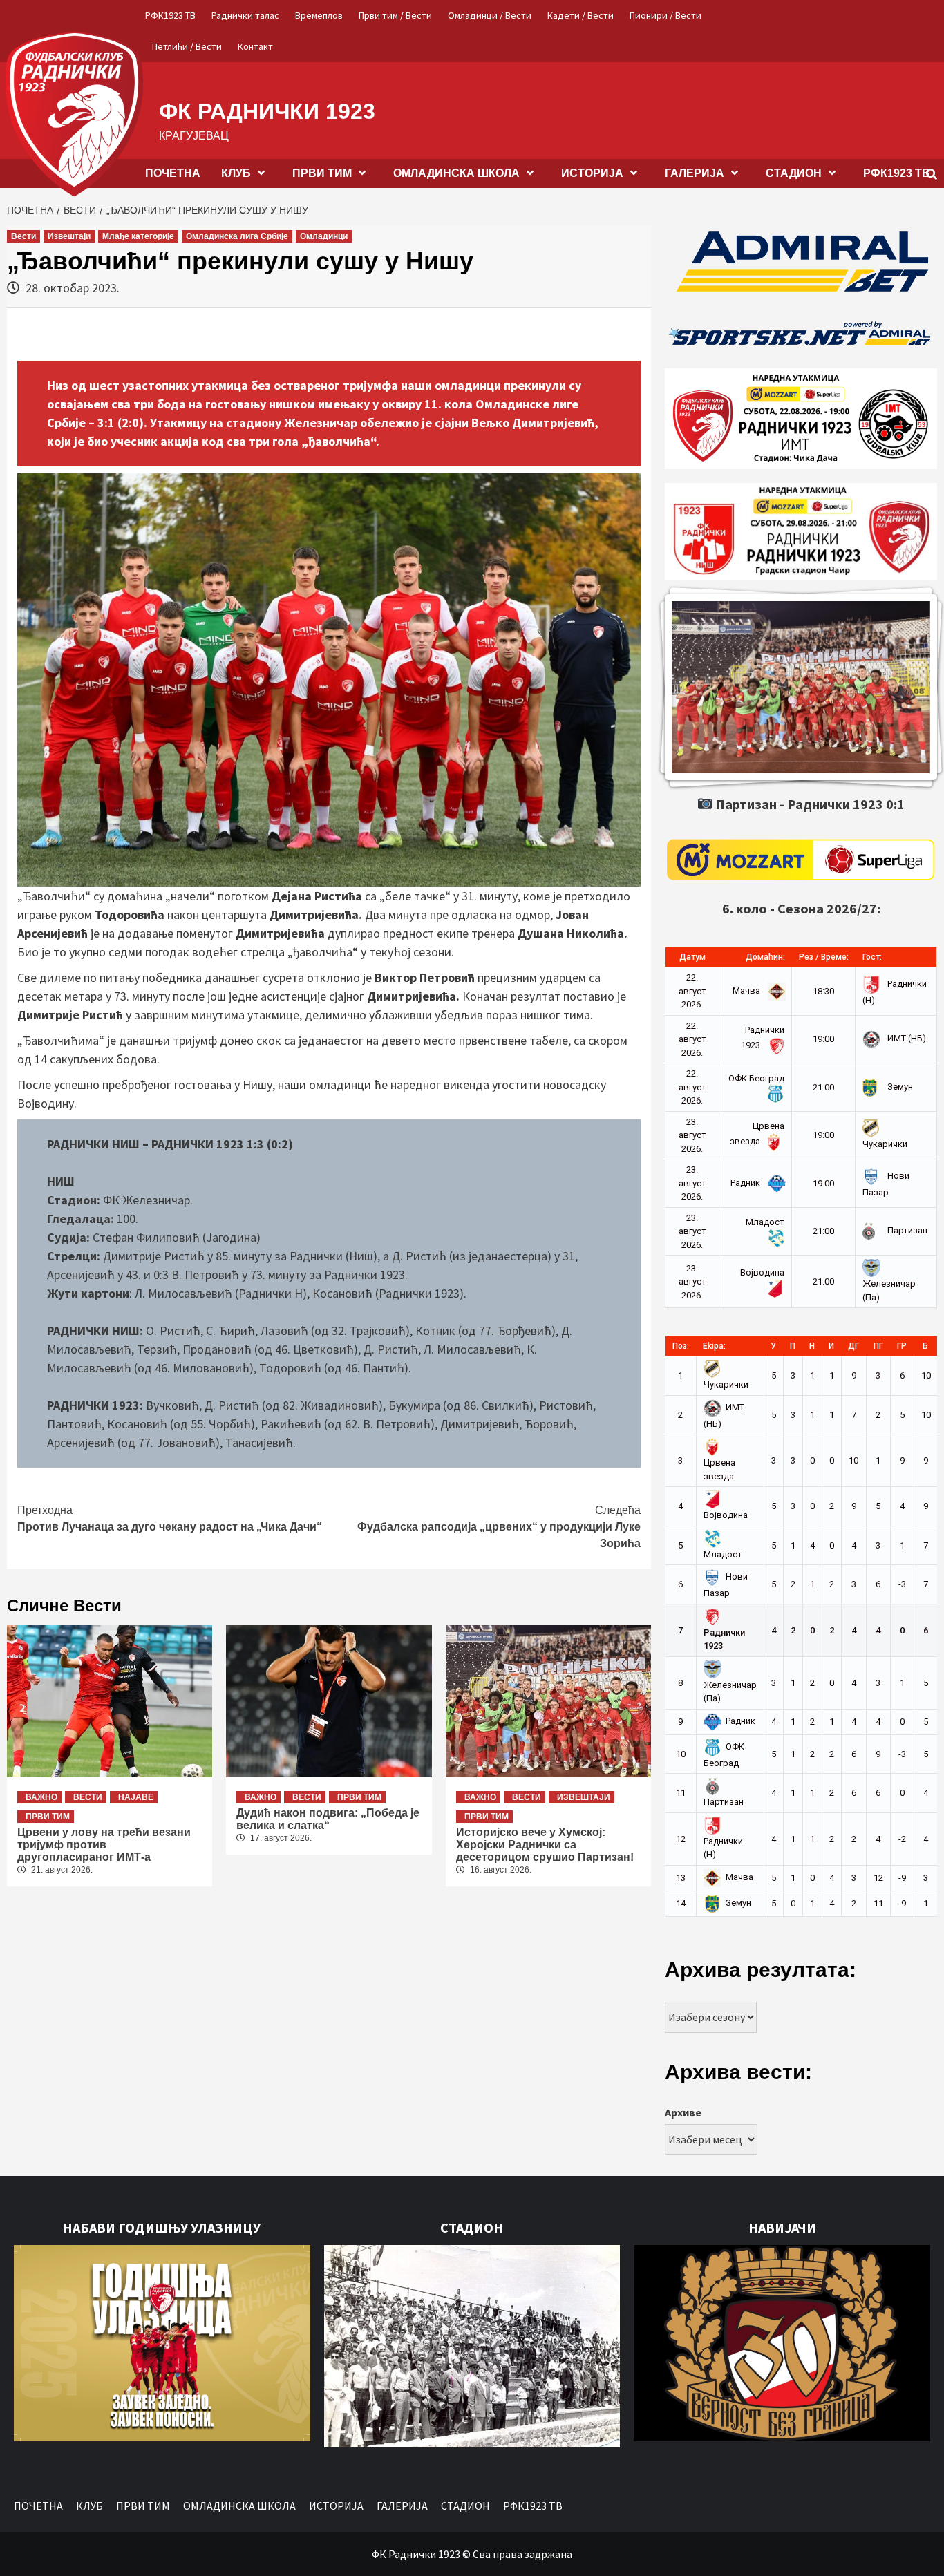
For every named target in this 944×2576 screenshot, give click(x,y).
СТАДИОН (794, 173)
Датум (692, 957)
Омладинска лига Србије (237, 236)
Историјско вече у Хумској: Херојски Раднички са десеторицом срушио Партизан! (545, 1845)
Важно (41, 1797)
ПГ (878, 1346)
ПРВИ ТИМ (322, 173)
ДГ (853, 1346)
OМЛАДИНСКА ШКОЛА (456, 173)
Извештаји (69, 236)
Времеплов (319, 15)
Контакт (255, 46)
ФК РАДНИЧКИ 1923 (267, 111)
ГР (902, 1346)
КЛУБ (236, 173)
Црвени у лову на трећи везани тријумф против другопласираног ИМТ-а (104, 1845)
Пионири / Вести (665, 15)
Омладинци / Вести (490, 15)
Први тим (48, 1817)
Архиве (683, 2112)
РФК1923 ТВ (170, 15)
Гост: (872, 957)
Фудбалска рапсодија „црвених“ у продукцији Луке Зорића (499, 1527)
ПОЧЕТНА (173, 173)
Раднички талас (245, 15)
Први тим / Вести (395, 15)
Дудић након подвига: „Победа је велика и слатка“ (328, 1819)
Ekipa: (714, 1346)
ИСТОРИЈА (592, 173)
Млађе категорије (138, 236)
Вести (23, 236)
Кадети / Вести (580, 15)
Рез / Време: (824, 957)
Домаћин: (765, 957)
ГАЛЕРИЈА (695, 173)
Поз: (681, 1346)
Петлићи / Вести (187, 46)
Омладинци (324, 236)
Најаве (136, 1797)
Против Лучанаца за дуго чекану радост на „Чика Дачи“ (170, 1518)
